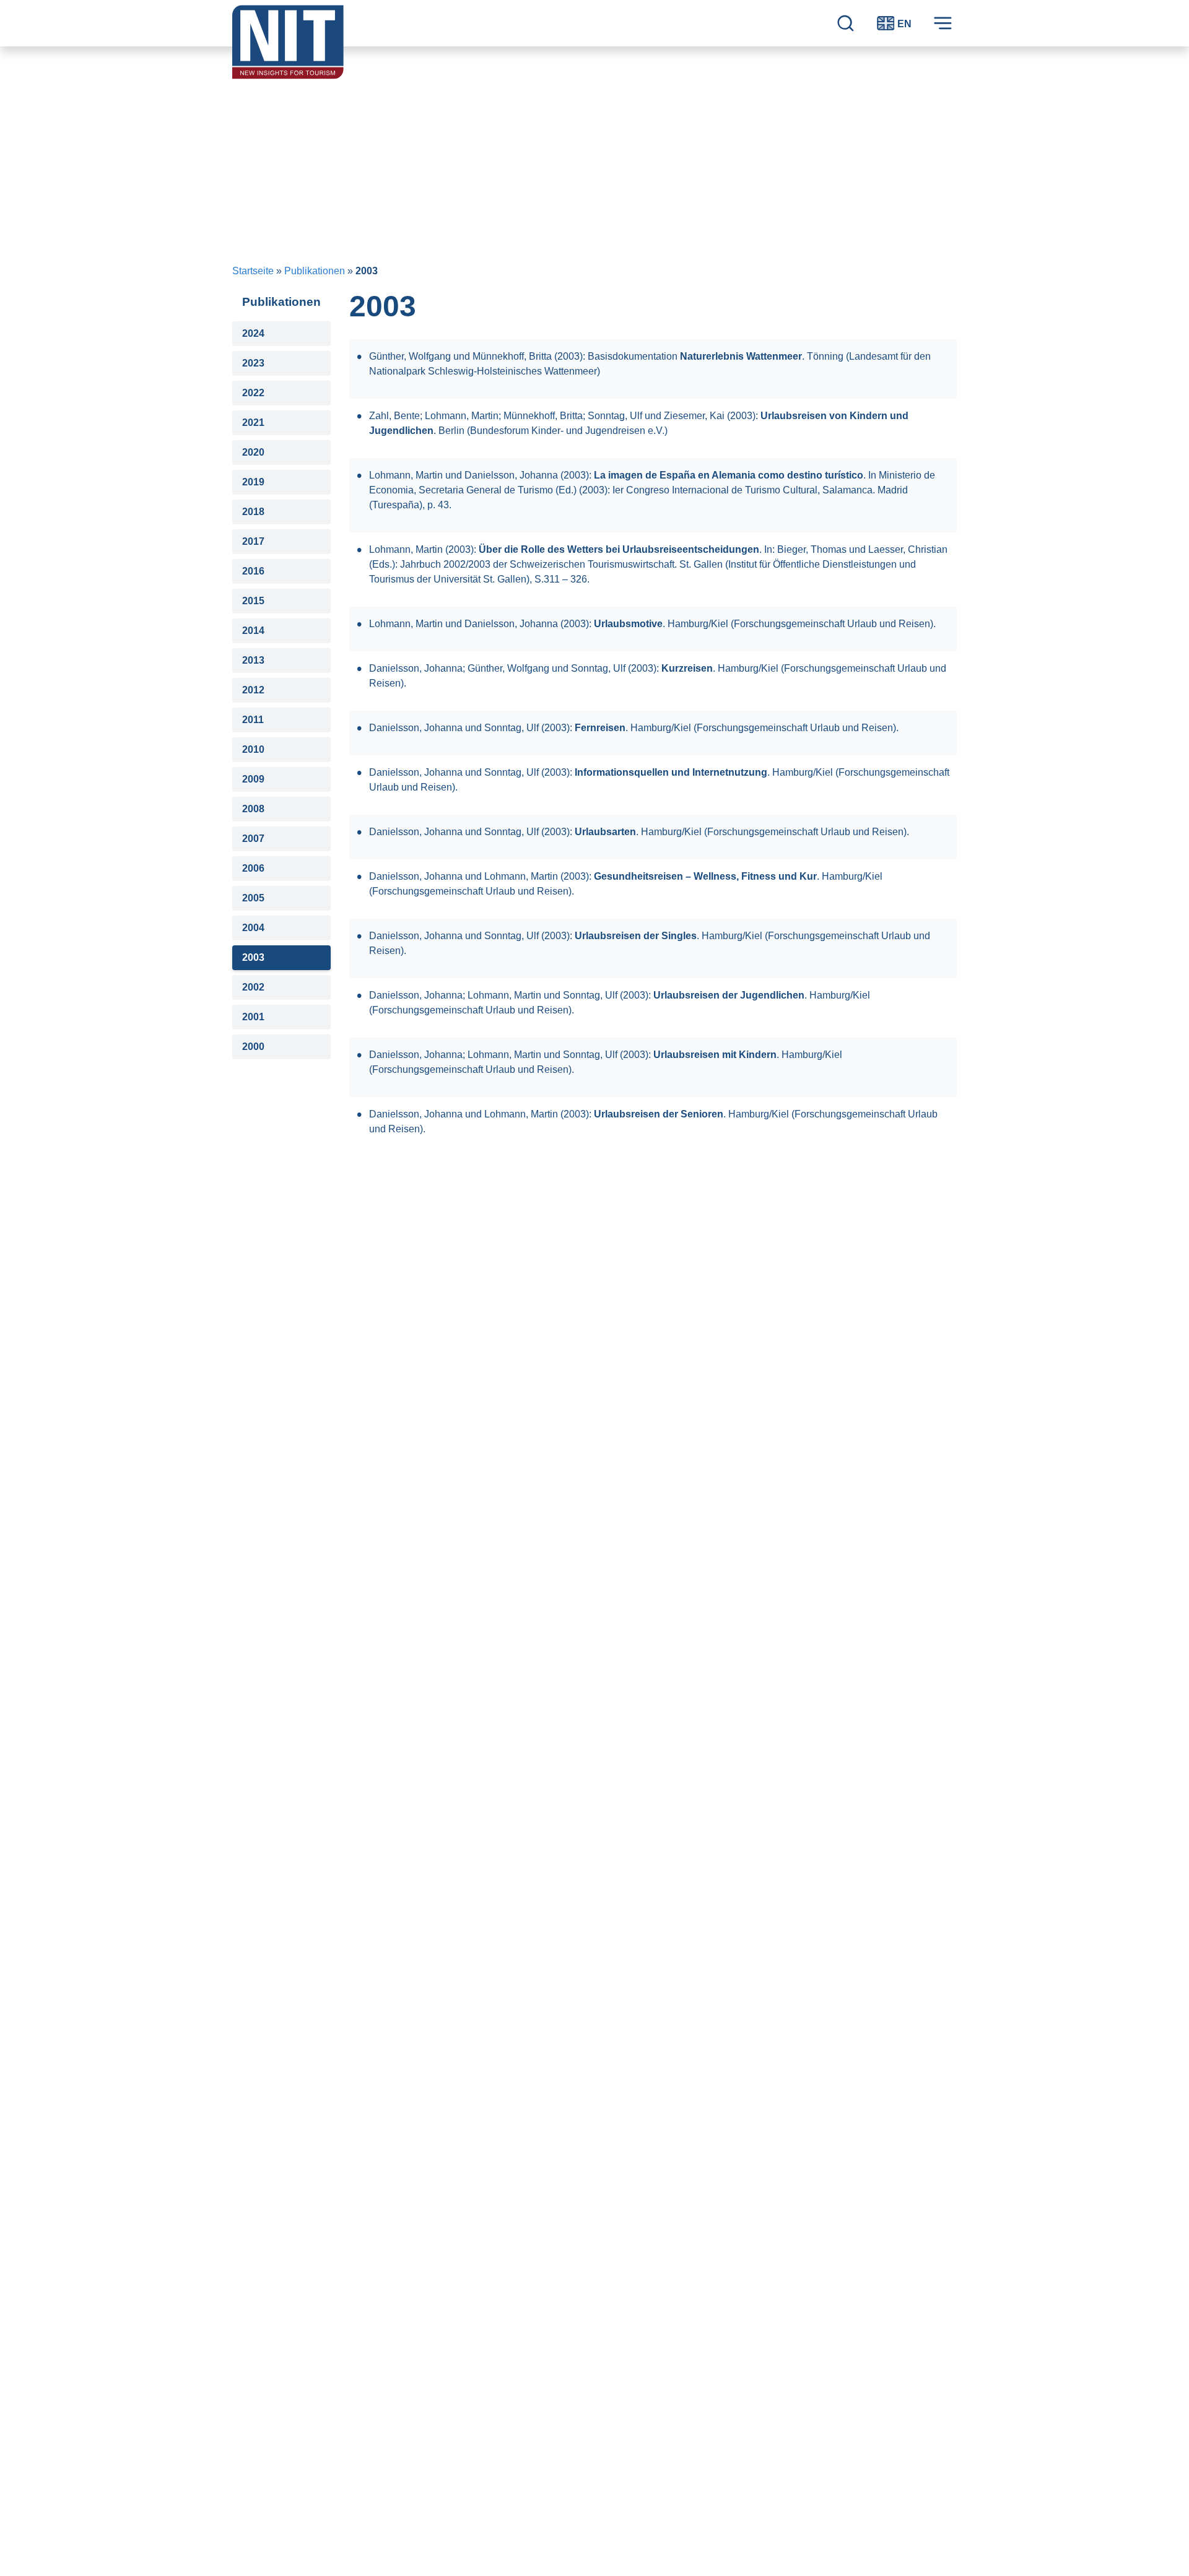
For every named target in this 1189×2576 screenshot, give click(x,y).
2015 (253, 601)
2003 (253, 957)
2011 (253, 720)
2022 (253, 393)
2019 (253, 482)
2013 (253, 660)
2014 (253, 631)
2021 (253, 423)
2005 (253, 898)
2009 (253, 779)
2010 (253, 749)
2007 (253, 839)
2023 (253, 363)
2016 (253, 571)
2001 (253, 1017)
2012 (253, 690)
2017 (253, 541)
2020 (253, 452)
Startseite (253, 271)
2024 (253, 333)
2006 (253, 868)
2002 (253, 987)
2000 (253, 1047)
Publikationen (315, 271)
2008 (253, 809)
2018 (253, 512)
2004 (253, 928)
